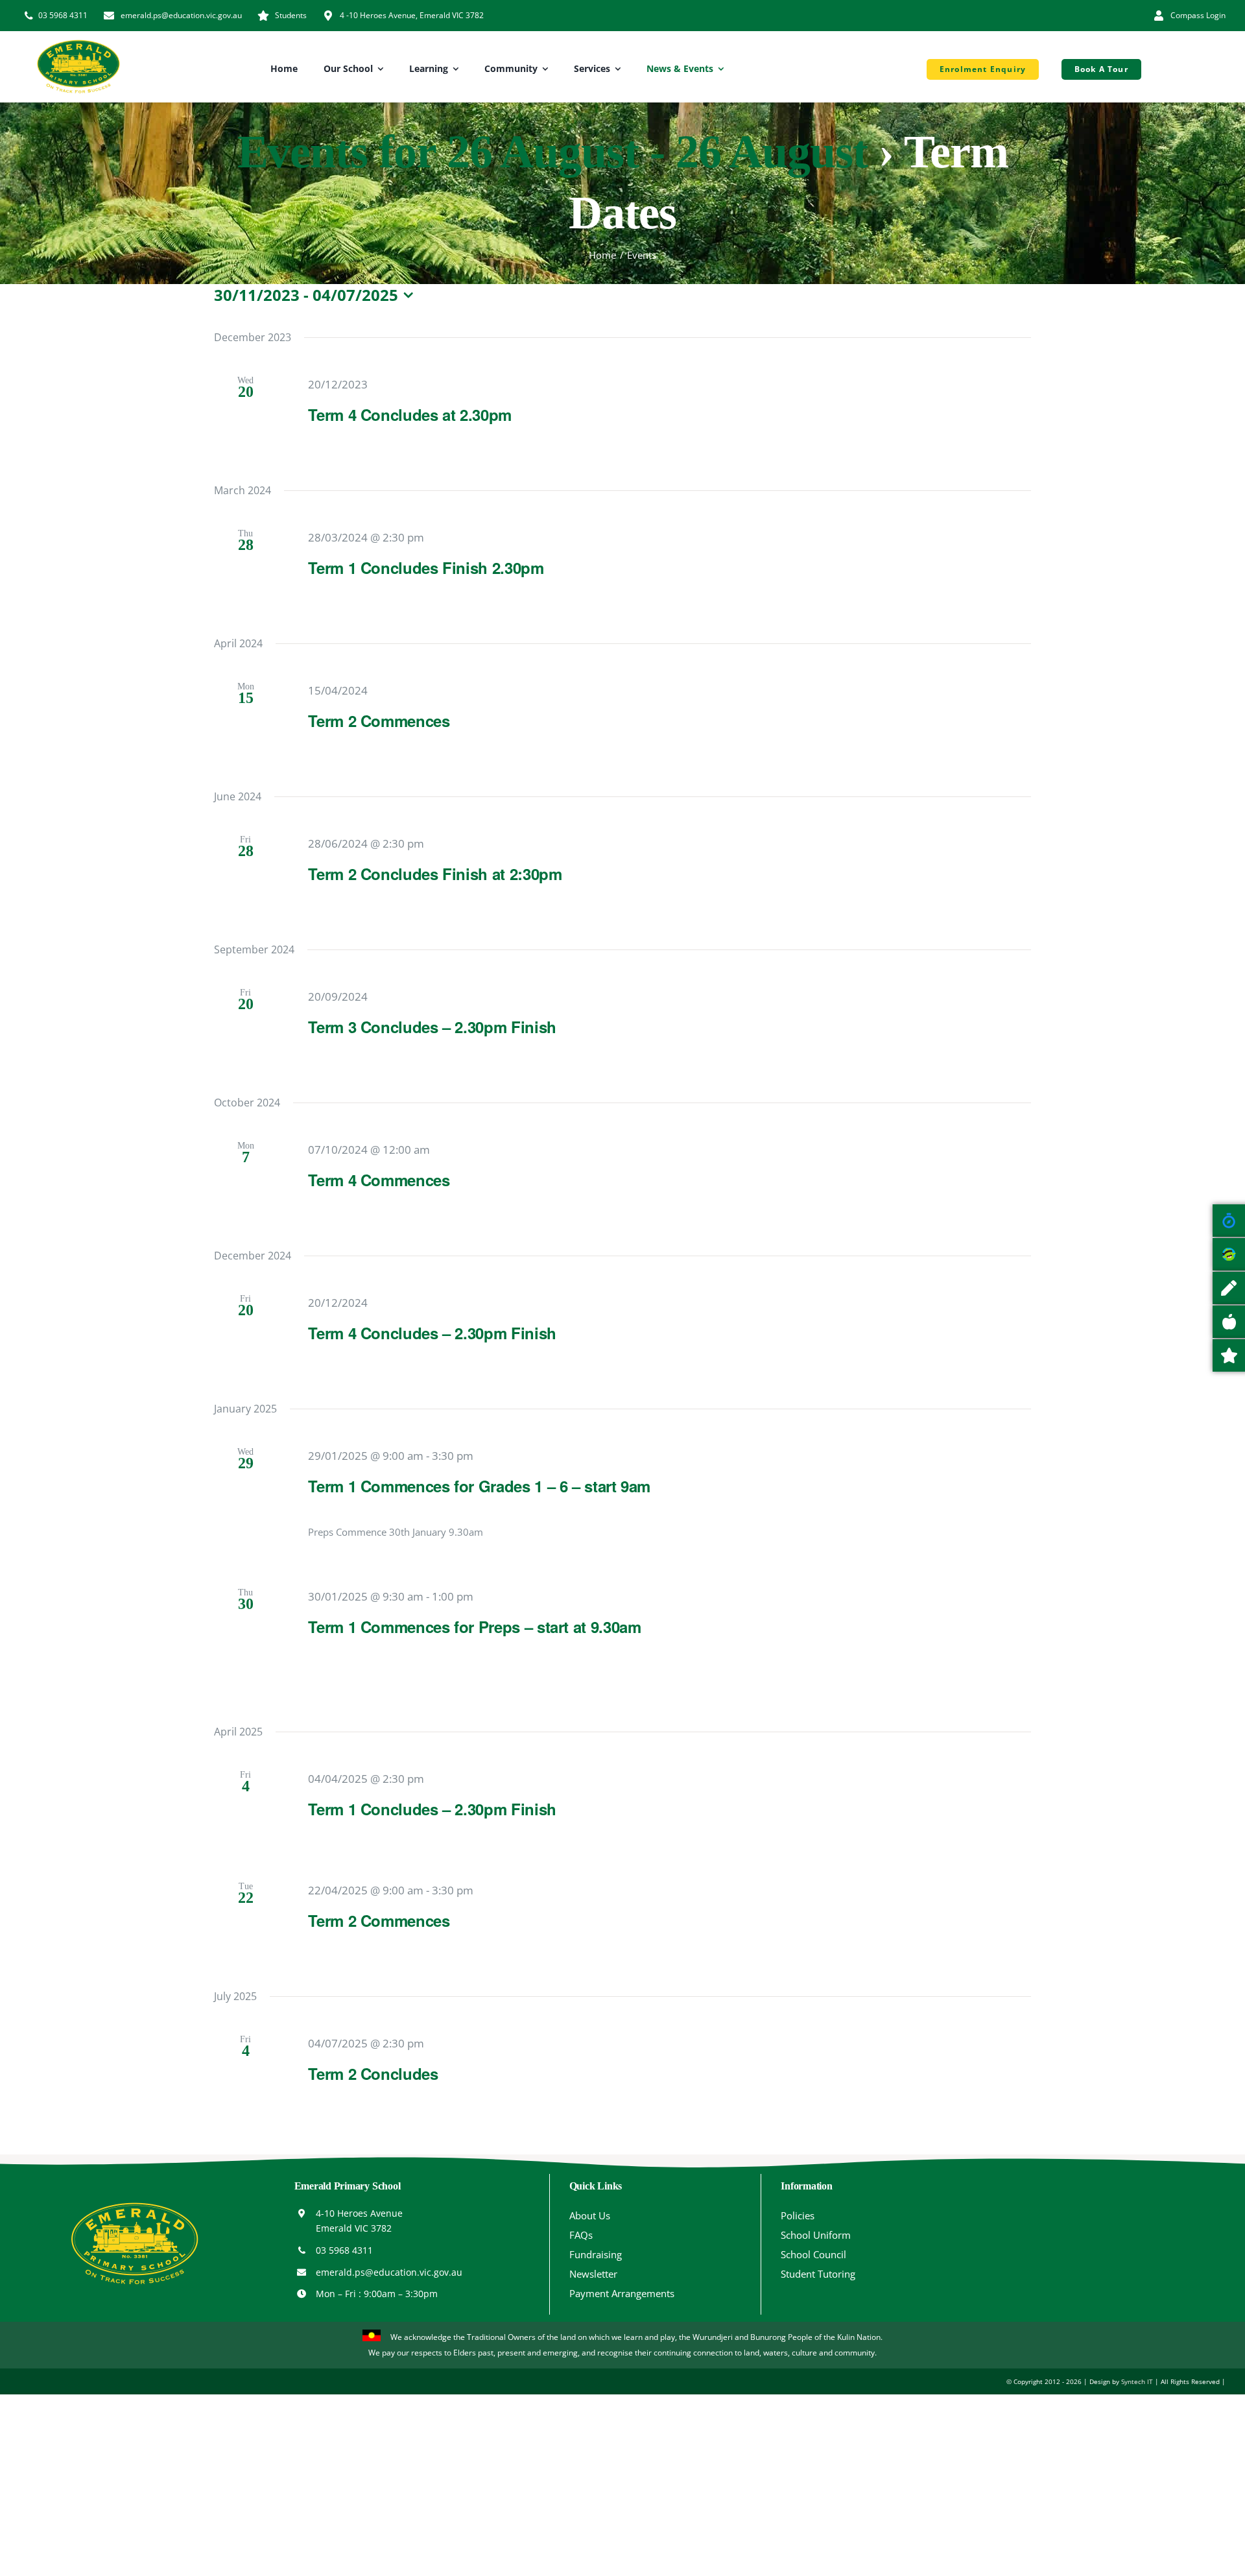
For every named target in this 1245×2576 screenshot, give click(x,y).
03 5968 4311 (344, 2250)
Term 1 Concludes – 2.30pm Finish (432, 1809)
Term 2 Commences (379, 721)
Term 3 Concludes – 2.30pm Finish (432, 1027)
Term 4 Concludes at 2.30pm (410, 414)
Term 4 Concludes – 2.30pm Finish (432, 1333)
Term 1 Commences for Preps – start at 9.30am (474, 1627)
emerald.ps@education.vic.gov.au (389, 2272)
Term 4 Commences (379, 1180)
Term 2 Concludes (373, 2073)
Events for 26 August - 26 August (552, 152)
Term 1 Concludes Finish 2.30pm (426, 567)
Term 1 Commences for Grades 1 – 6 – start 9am (479, 1486)
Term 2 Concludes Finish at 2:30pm (435, 874)
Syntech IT (1137, 2381)
